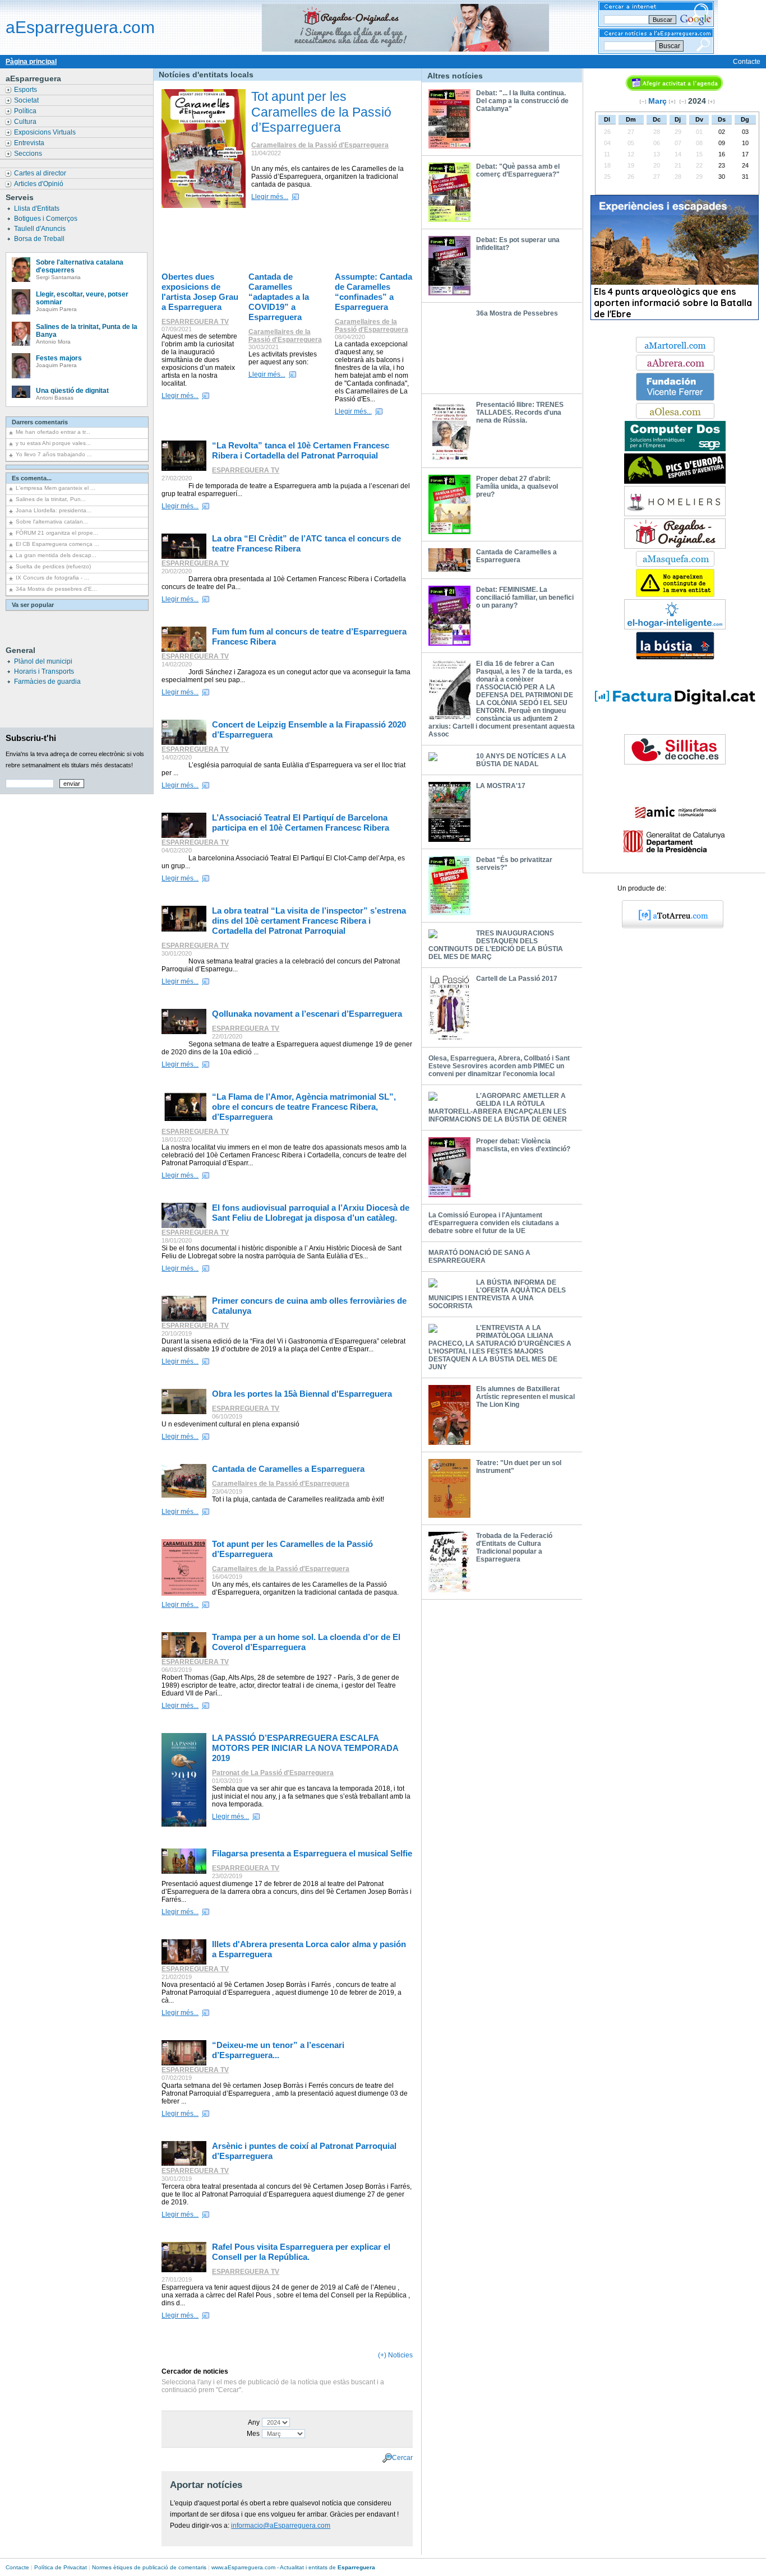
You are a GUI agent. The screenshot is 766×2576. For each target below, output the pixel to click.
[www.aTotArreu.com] (669, 926)
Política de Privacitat (61, 2567)
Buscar (670, 46)
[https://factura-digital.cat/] (675, 730)
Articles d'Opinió (40, 184)
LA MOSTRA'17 (501, 786)
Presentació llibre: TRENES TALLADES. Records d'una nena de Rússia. (520, 413)
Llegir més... (270, 197)
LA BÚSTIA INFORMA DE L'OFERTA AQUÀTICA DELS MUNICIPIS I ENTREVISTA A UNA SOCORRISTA (497, 1294)
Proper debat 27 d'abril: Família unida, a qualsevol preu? (517, 487)
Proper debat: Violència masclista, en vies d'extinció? (523, 1145)
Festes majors (59, 358)
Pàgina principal (31, 62)
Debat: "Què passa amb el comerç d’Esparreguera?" (518, 170)
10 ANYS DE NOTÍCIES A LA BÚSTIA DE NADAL (521, 760)
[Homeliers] (675, 514)
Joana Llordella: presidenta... (54, 510)
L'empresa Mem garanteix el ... (56, 488)
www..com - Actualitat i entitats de (293, 2567)
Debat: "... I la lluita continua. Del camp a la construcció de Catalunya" (522, 101)
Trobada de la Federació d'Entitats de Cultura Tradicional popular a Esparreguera (514, 1548)
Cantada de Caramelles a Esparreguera (516, 556)
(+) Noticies (395, 2355)
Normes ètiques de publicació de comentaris (149, 2567)
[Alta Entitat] (675, 595)
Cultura (26, 122)
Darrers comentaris (40, 422)
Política (26, 111)
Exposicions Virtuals (46, 132)
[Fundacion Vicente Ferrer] (675, 399)
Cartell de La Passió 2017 (517, 979)
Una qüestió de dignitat (72, 391)
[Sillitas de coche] (675, 762)
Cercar (402, 2457)
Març (657, 101)
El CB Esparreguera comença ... (57, 544)
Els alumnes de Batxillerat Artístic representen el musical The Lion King (525, 1397)
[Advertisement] (290, 241)
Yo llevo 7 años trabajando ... (54, 454)
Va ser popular (33, 605)
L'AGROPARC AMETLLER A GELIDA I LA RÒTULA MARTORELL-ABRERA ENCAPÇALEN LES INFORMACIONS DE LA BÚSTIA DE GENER (498, 1108)
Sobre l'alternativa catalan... (52, 522)
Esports (26, 90)
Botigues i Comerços (47, 219)
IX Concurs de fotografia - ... (52, 578)
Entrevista (30, 143)
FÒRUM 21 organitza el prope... (57, 533)
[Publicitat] (675, 449)
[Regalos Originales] (675, 546)
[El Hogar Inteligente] (675, 627)
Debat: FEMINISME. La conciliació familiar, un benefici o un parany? (525, 597)
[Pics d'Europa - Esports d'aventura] (675, 481)
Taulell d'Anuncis (41, 229)
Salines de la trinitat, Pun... (51, 499)
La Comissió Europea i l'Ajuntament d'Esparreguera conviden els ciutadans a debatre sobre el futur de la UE (494, 1223)
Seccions (29, 154)
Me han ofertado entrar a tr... (53, 432)
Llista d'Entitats (38, 209)
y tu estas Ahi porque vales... (53, 443)
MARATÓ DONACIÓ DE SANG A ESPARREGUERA (479, 1257)
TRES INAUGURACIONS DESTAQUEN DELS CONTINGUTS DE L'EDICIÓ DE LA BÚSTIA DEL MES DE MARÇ (496, 945)
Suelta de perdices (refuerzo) (53, 566)
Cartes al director (41, 173)
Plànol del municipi (43, 661)
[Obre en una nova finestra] (675, 350)
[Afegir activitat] (674, 89)
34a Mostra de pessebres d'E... (56, 589)
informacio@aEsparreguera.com (281, 2526)
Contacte (747, 62)
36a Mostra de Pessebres (517, 313)
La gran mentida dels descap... (56, 555)
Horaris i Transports (44, 671)
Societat (27, 100)
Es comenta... (32, 478)
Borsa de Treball (40, 239)
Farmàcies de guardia (47, 682)
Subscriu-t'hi (31, 738)
